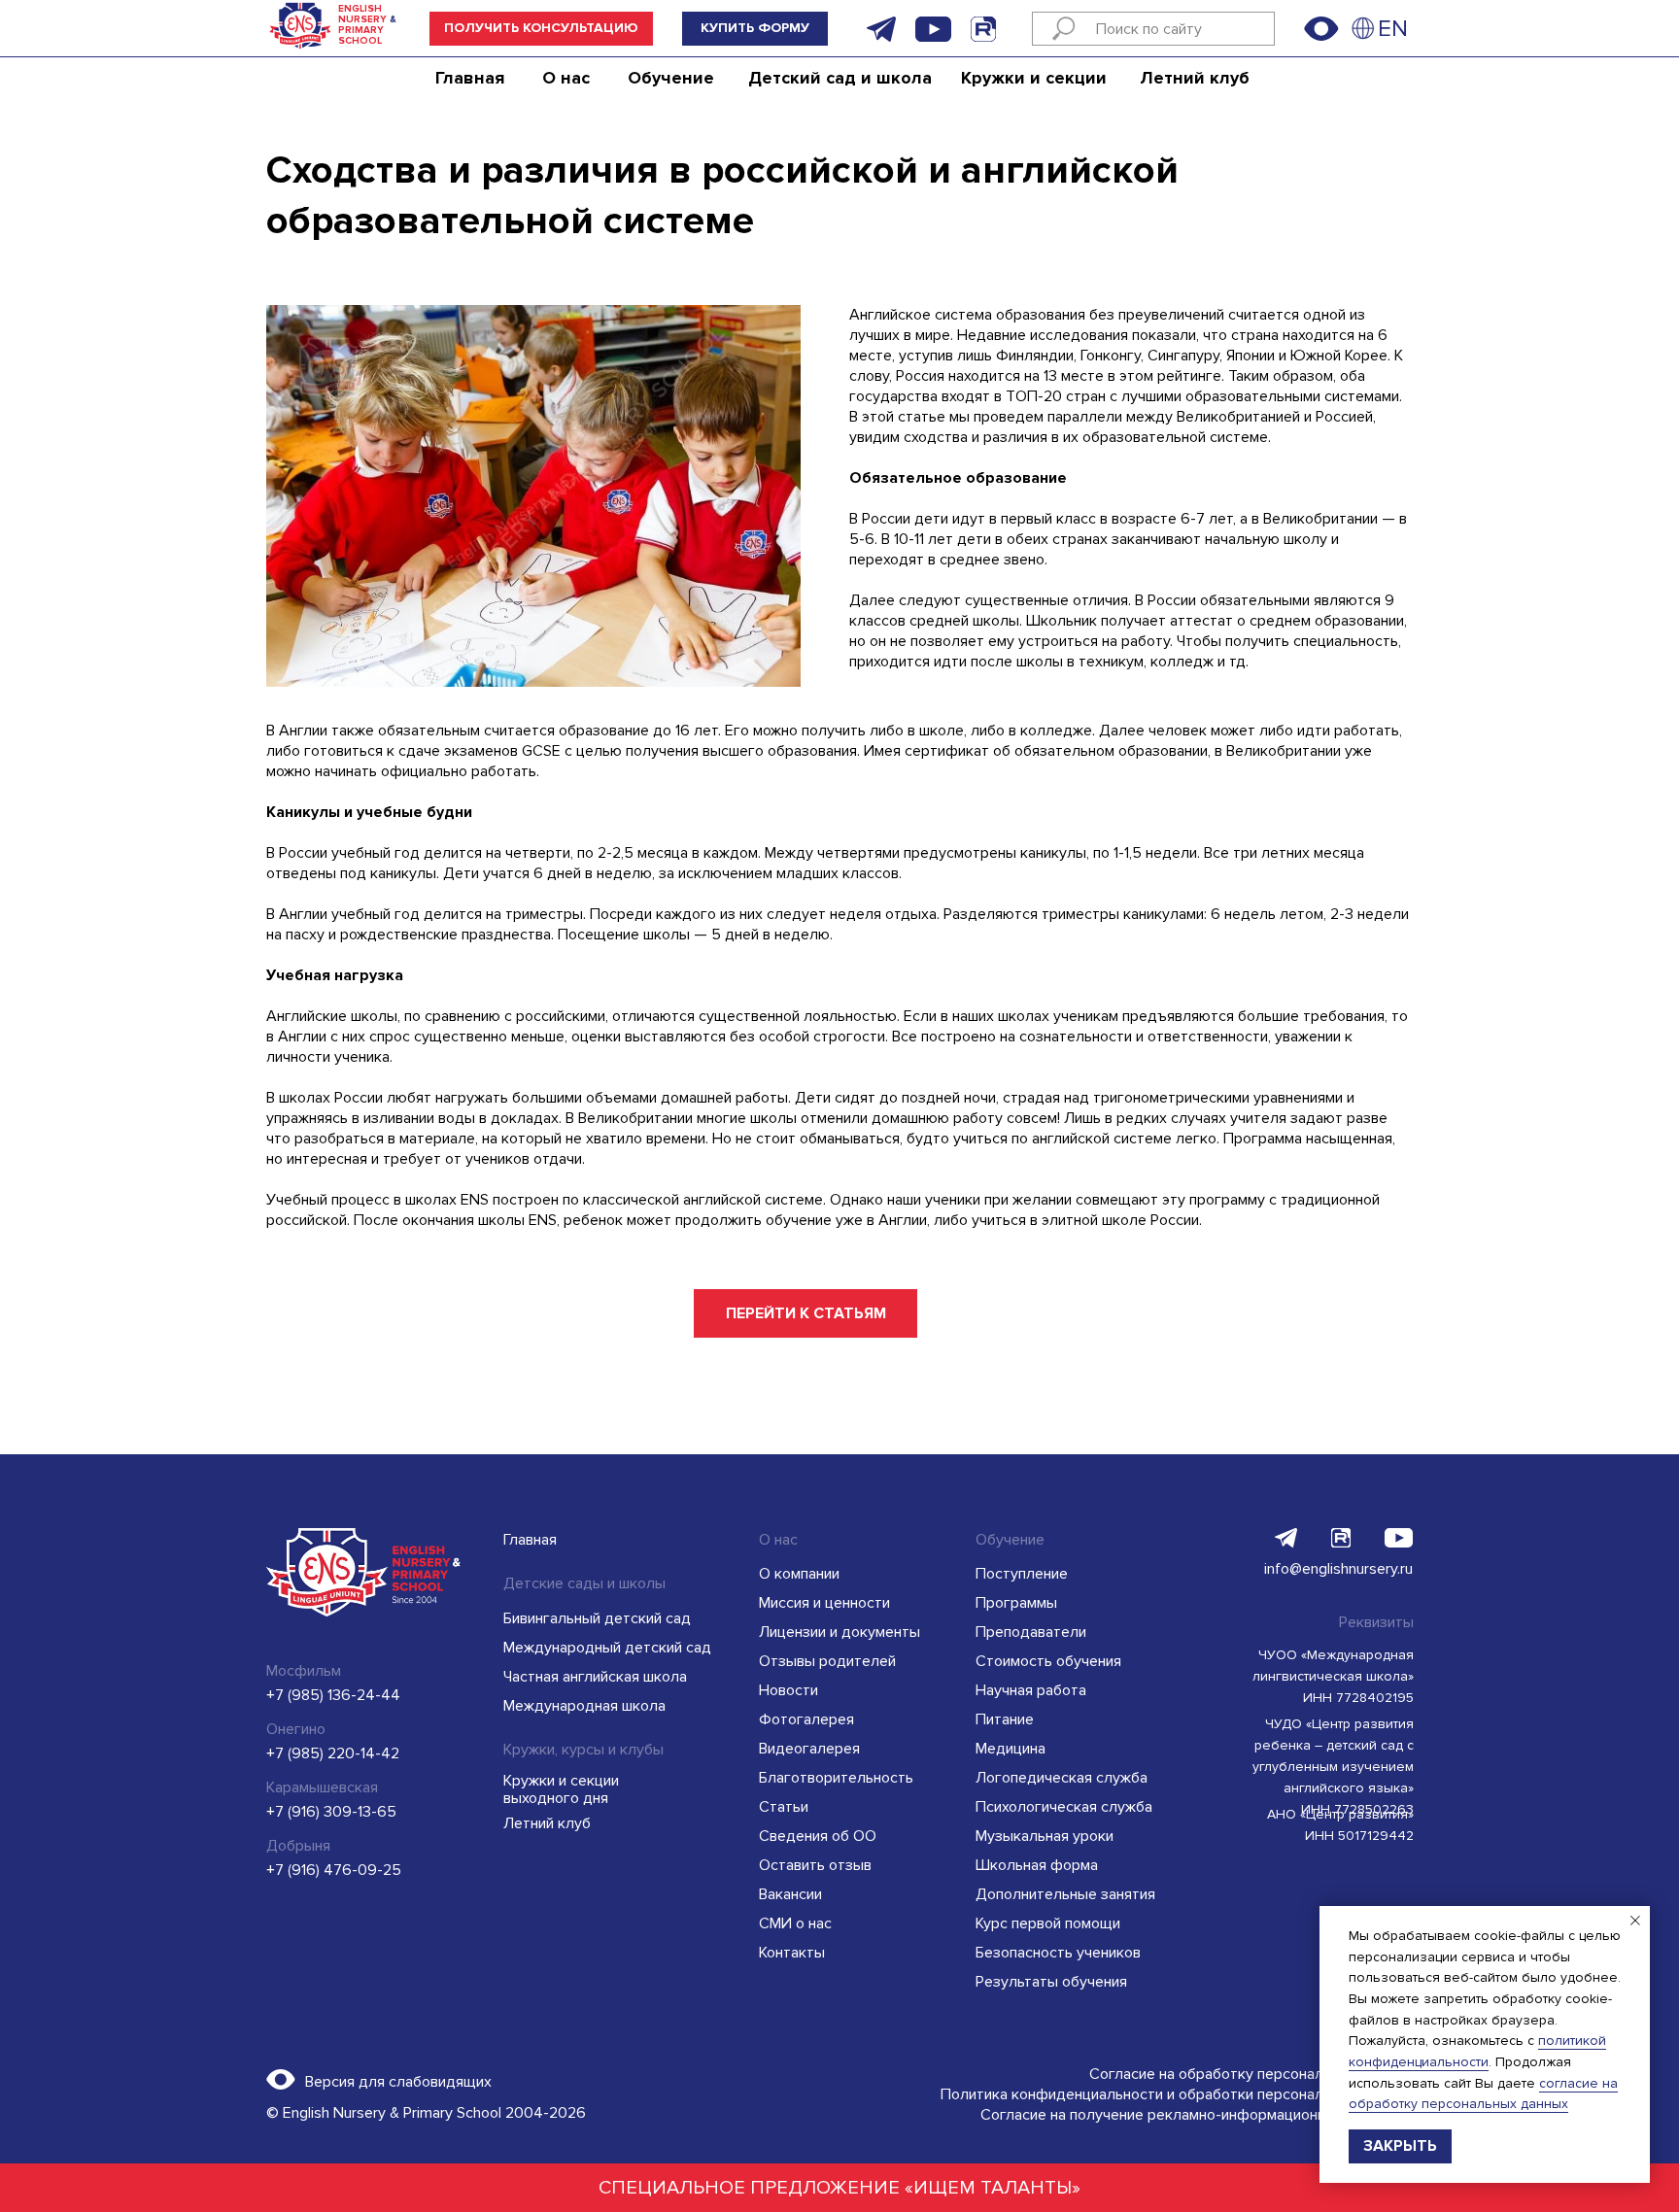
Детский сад (320, 78)
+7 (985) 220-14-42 (333, 1753)
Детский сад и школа (840, 78)
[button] (541, 29)
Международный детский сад (607, 1648)
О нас (566, 78)
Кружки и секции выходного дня (561, 1789)
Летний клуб (1195, 78)
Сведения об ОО (818, 1836)
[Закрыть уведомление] (1635, 1921)
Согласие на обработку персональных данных (1251, 2074)
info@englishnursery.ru (1338, 1569)
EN (1393, 29)
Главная (470, 78)
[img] (1363, 28)
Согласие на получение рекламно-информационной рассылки (1197, 2115)
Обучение (671, 78)
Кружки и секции (1034, 78)
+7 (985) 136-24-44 (333, 1695)
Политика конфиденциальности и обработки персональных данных (1177, 2094)
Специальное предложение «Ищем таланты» (839, 2188)
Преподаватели (1031, 1632)
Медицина (1011, 1749)
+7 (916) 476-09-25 (334, 1870)
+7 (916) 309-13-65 (331, 1812)
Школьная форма (1037, 1865)
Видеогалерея (809, 1749)
